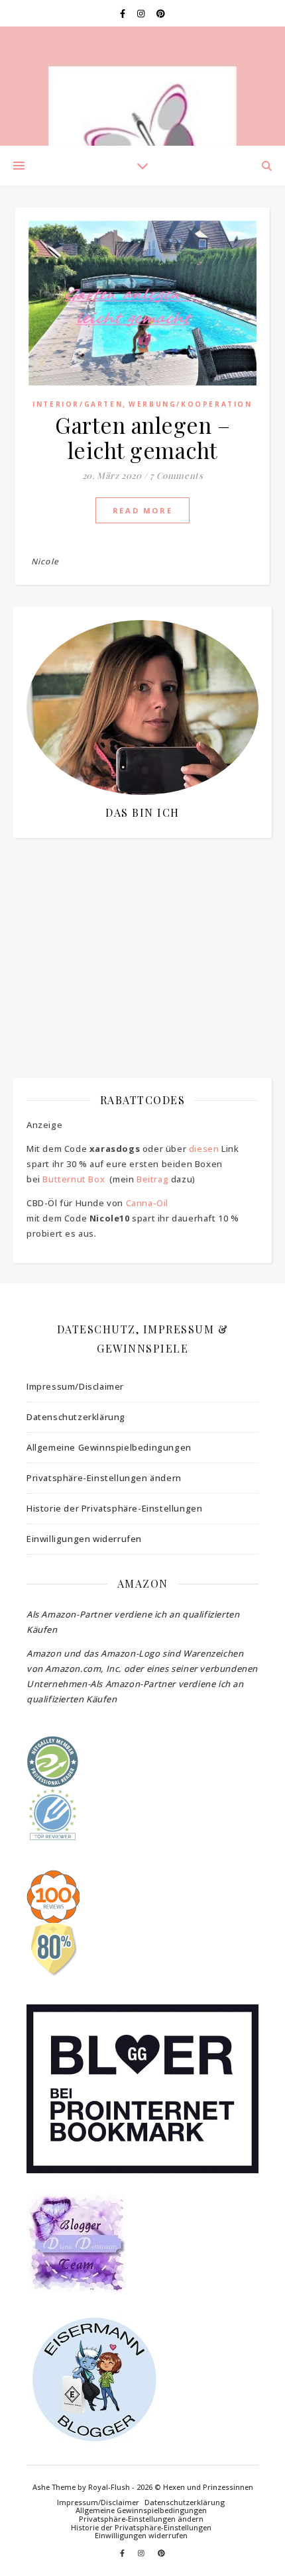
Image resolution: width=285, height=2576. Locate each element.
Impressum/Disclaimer (75, 1386)
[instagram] (142, 13)
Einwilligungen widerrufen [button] (84, 1539)
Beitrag (152, 1179)
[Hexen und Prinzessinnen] (142, 86)
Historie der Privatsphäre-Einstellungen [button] (114, 1508)
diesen (204, 1149)
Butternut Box (74, 1179)
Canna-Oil (147, 1203)
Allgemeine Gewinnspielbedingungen (109, 1447)
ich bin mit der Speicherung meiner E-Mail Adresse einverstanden (136, 928)
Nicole (45, 561)
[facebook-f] (124, 13)
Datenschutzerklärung (76, 1417)
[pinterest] (161, 13)
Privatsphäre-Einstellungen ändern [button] (104, 1478)
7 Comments (176, 475)
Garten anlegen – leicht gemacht (142, 437)
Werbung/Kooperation (190, 404)
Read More (142, 510)
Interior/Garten (78, 404)
